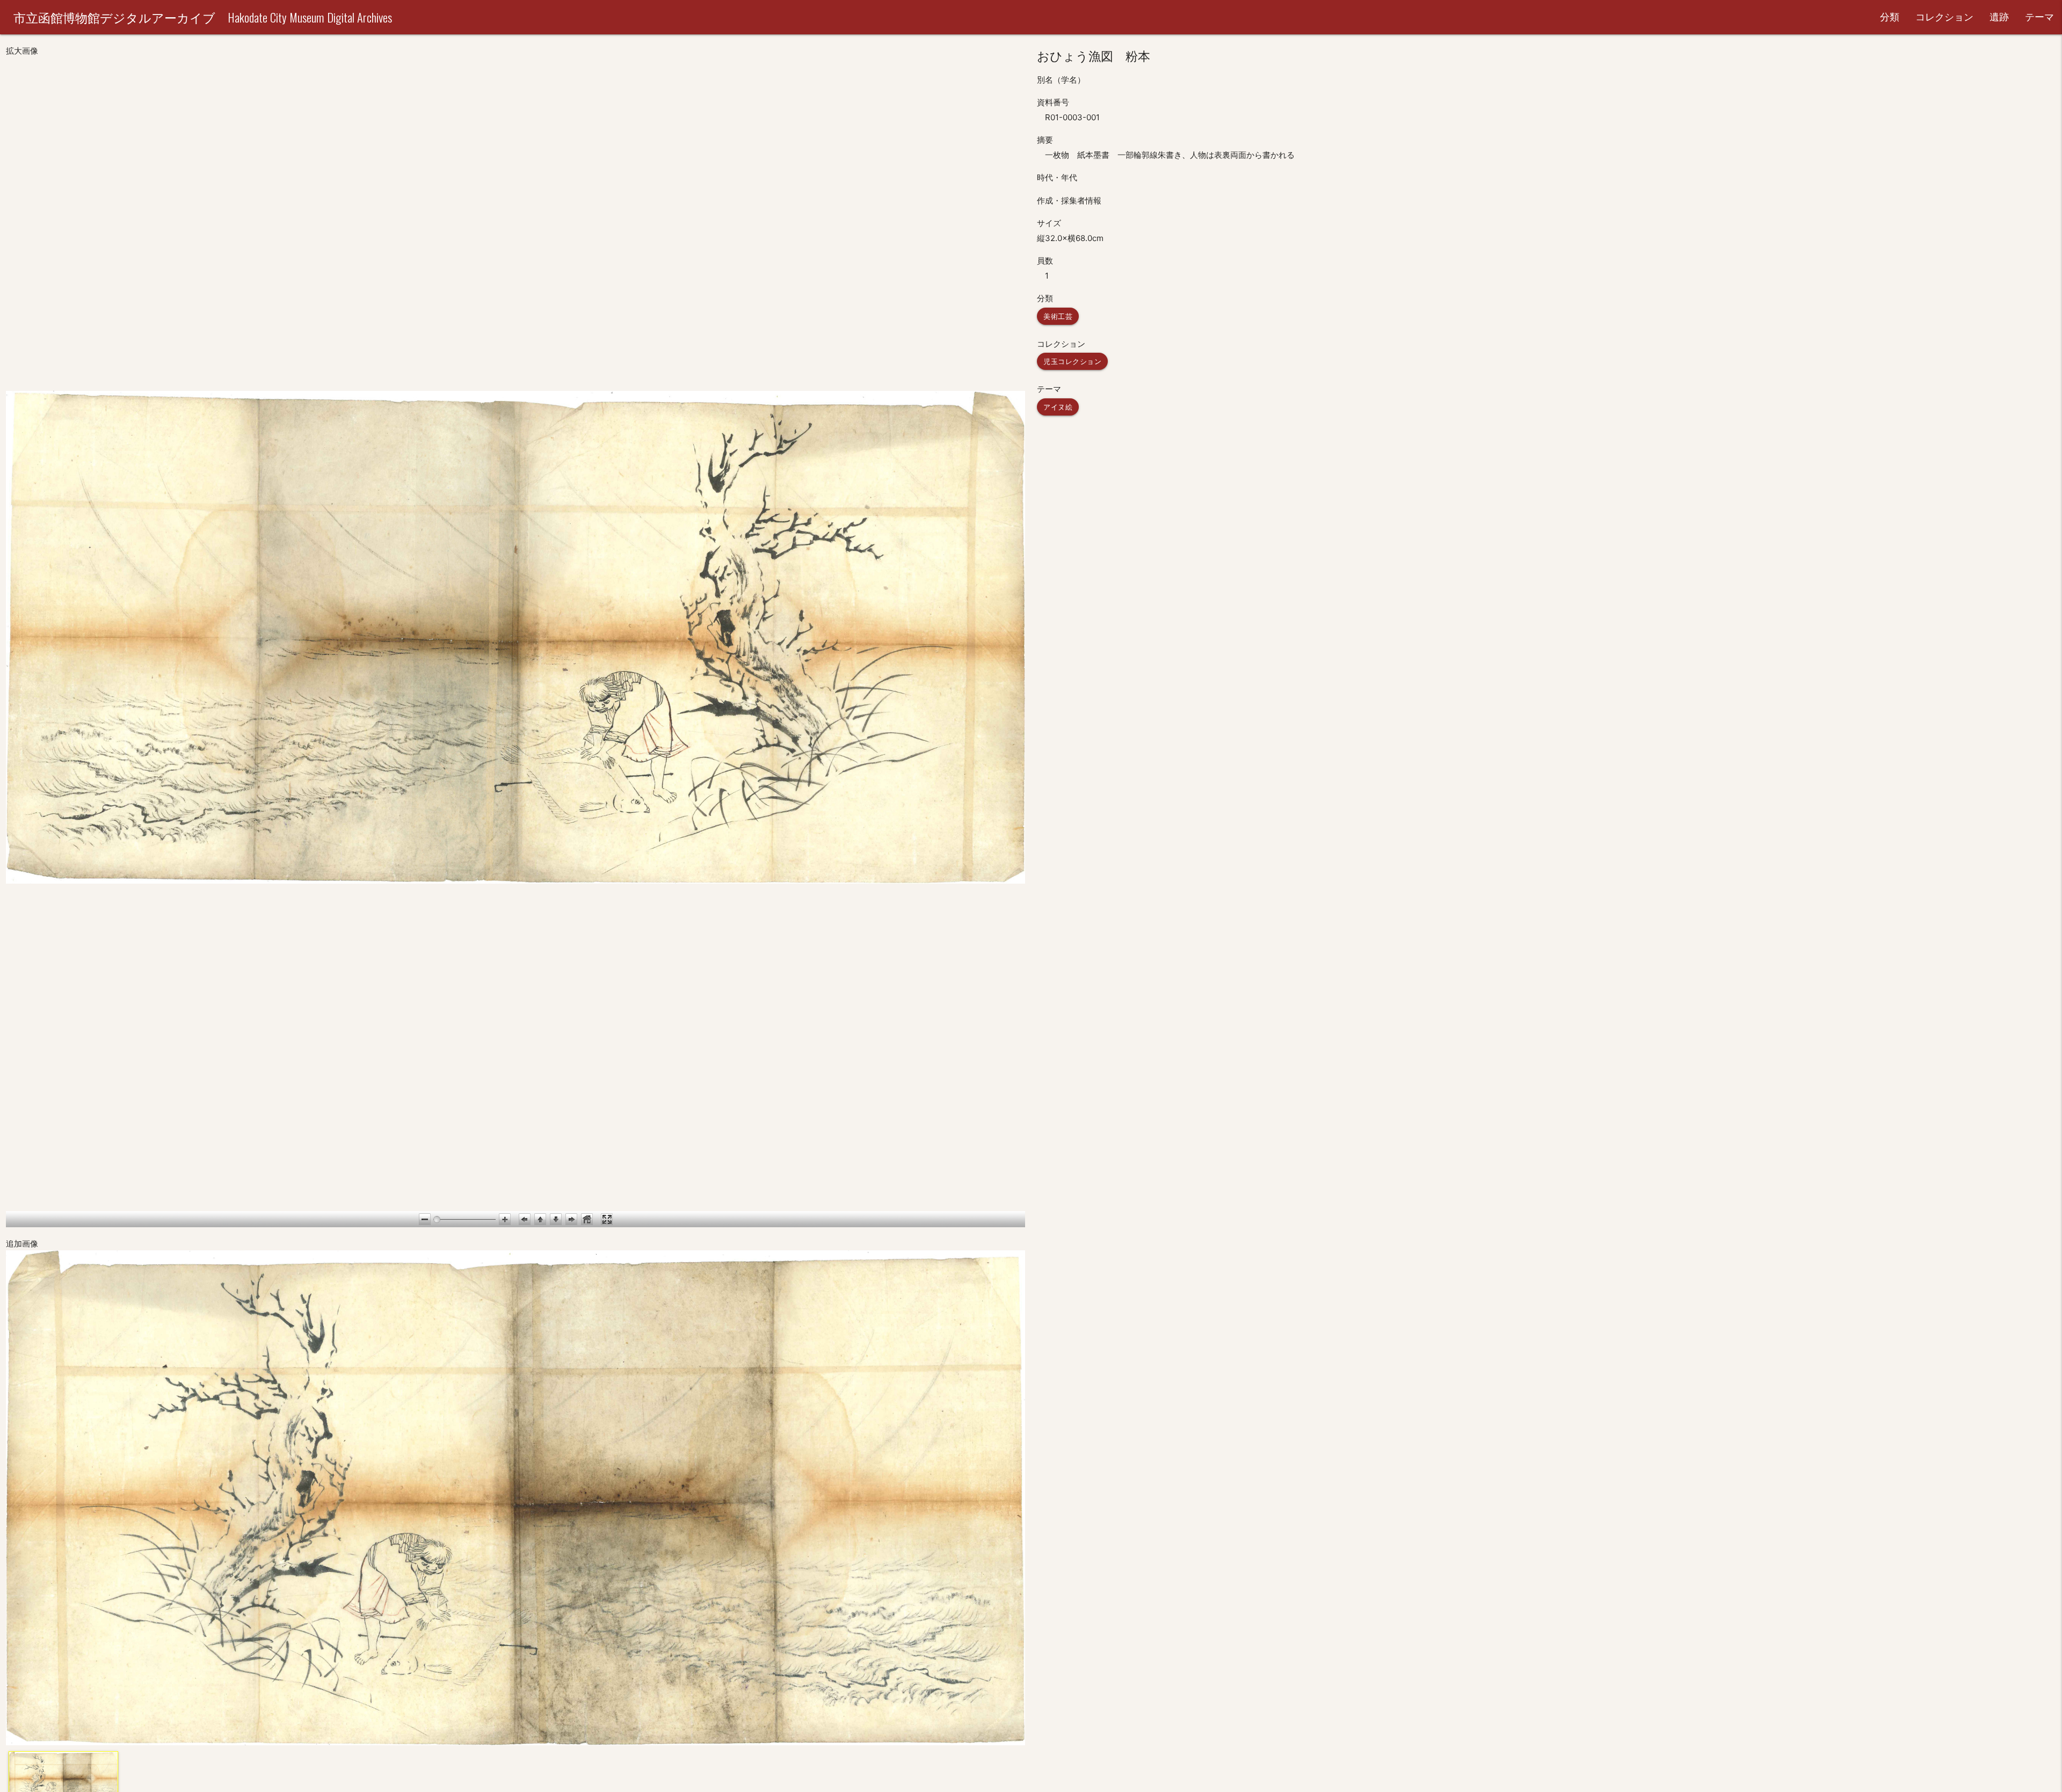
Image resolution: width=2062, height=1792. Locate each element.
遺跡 (1999, 17)
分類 (1890, 17)
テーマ (2039, 17)
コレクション (1944, 17)
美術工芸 (1058, 316)
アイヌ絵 (1058, 407)
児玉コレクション (1072, 361)
